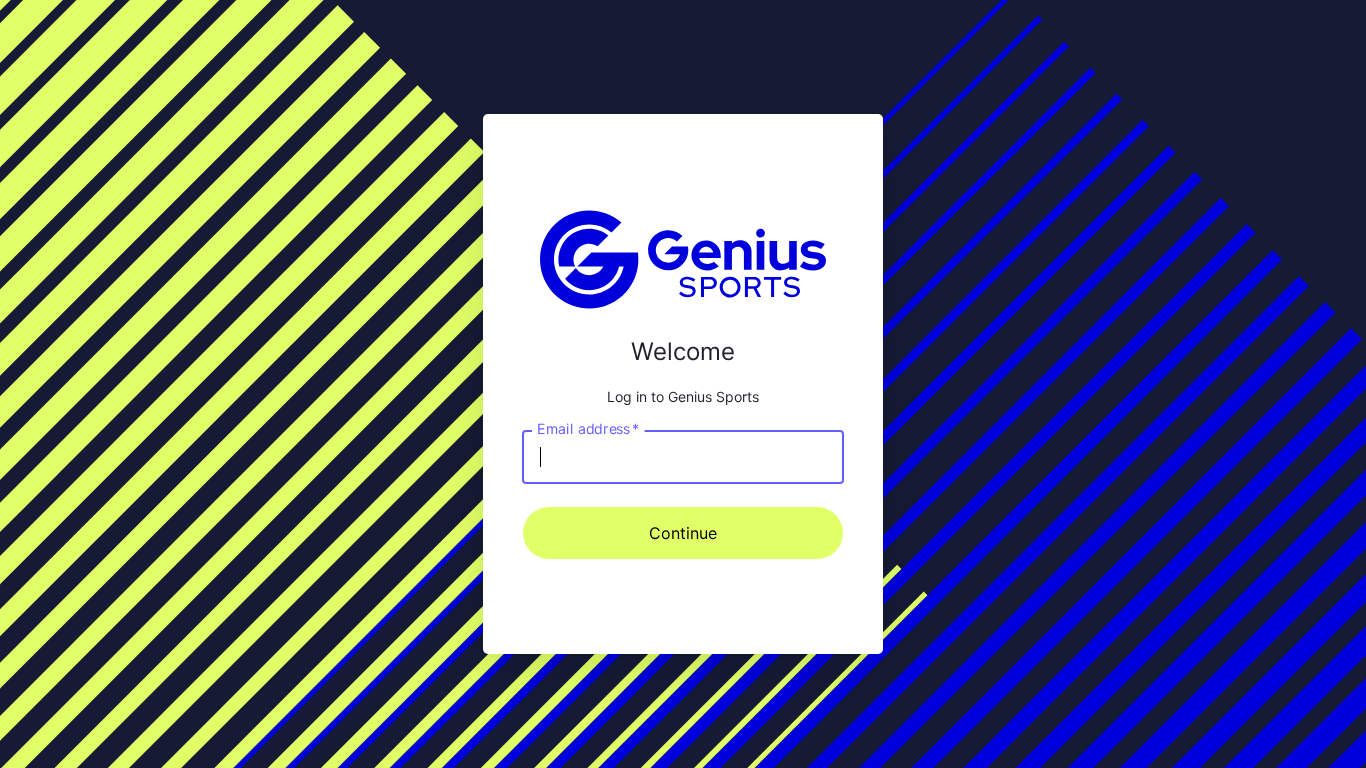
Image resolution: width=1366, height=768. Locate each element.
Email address (588, 428)
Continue (683, 533)
